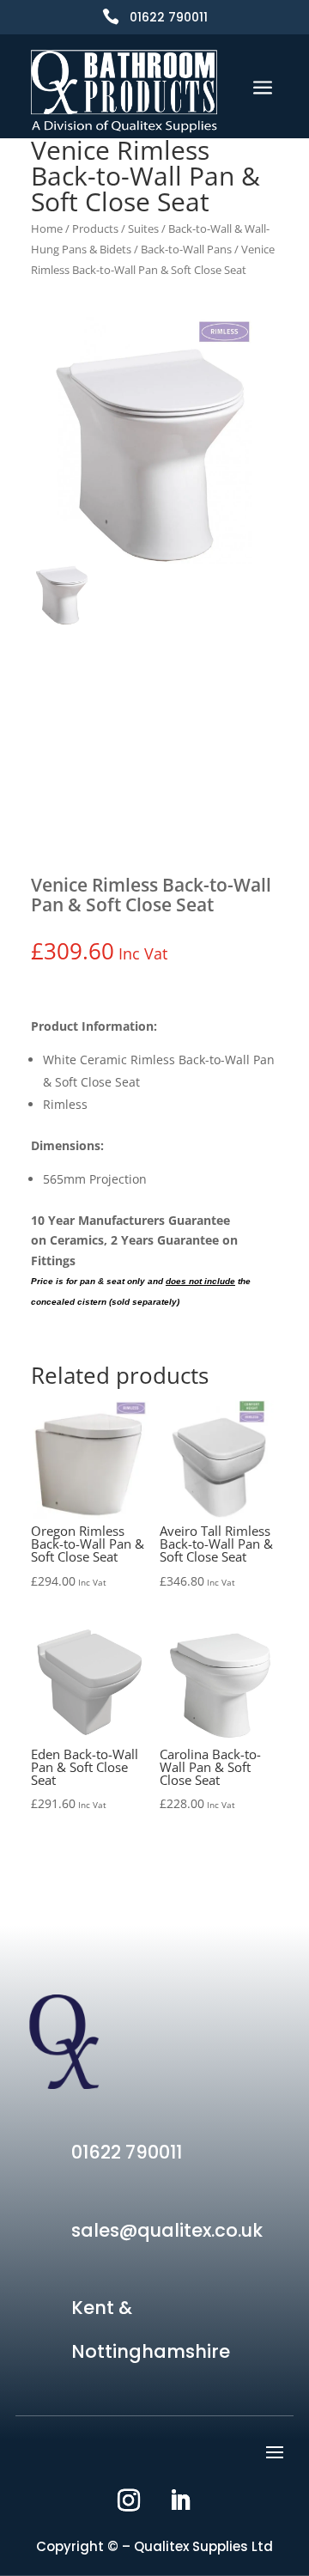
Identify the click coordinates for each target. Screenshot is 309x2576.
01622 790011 (169, 17)
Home (47, 228)
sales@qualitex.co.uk (167, 2230)
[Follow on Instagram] (129, 2500)
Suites (143, 228)
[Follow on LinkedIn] (180, 2500)
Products (95, 228)
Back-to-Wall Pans (186, 249)
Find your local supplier (154, 796)
